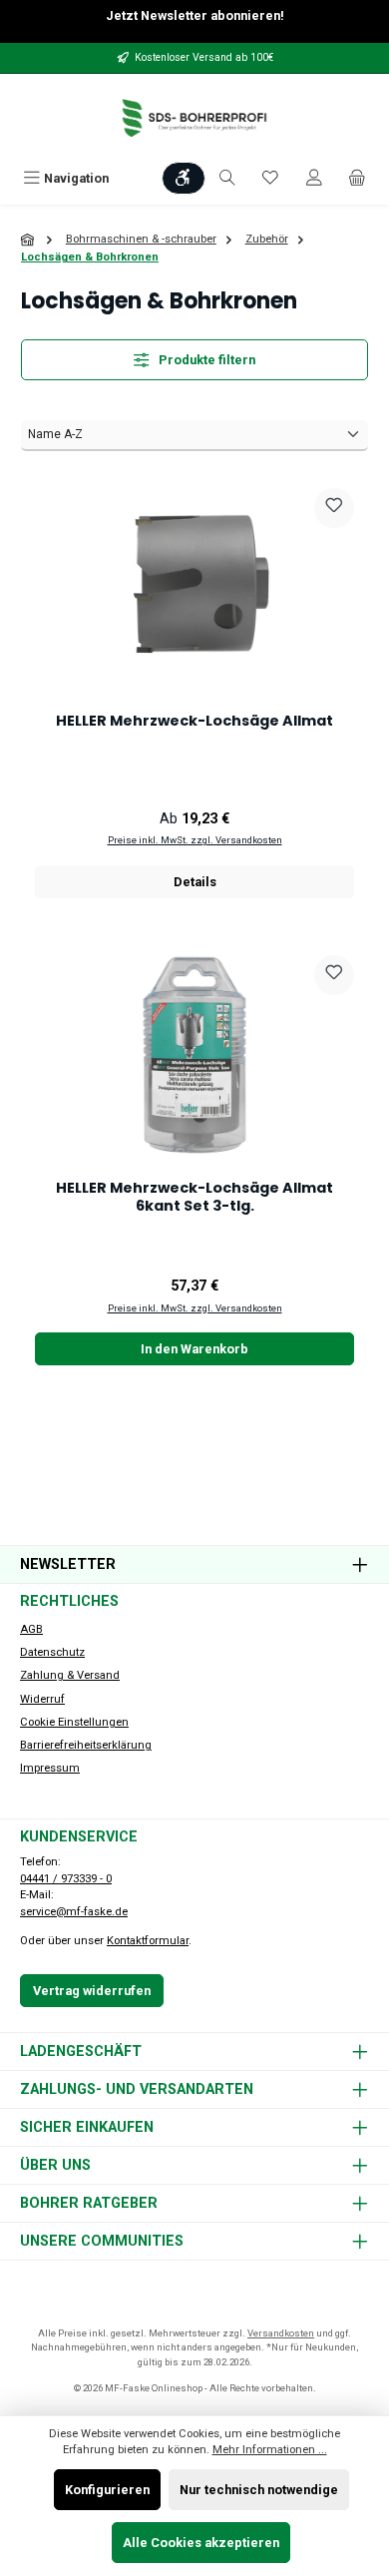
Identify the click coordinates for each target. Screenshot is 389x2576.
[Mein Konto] (314, 178)
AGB (31, 1629)
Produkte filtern (205, 360)
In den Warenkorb (194, 1349)
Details (195, 882)
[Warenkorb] (357, 178)
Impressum (50, 1768)
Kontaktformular (148, 1941)
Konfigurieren (107, 2490)
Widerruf (42, 1699)
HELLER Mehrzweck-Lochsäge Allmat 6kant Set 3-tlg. (194, 1198)
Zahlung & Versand (70, 1675)
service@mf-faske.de (74, 1912)
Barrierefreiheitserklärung (86, 1745)
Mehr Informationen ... (270, 2450)
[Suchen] (227, 178)
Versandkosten (281, 2333)
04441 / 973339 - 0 (66, 1879)
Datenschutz (52, 1652)
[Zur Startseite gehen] (194, 118)
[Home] (29, 240)
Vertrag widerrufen (92, 1991)
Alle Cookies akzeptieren (201, 2543)
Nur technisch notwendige (259, 2490)
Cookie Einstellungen (74, 1722)
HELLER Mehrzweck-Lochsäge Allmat (194, 722)
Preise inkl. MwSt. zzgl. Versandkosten (195, 840)
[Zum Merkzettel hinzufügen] (334, 508)
